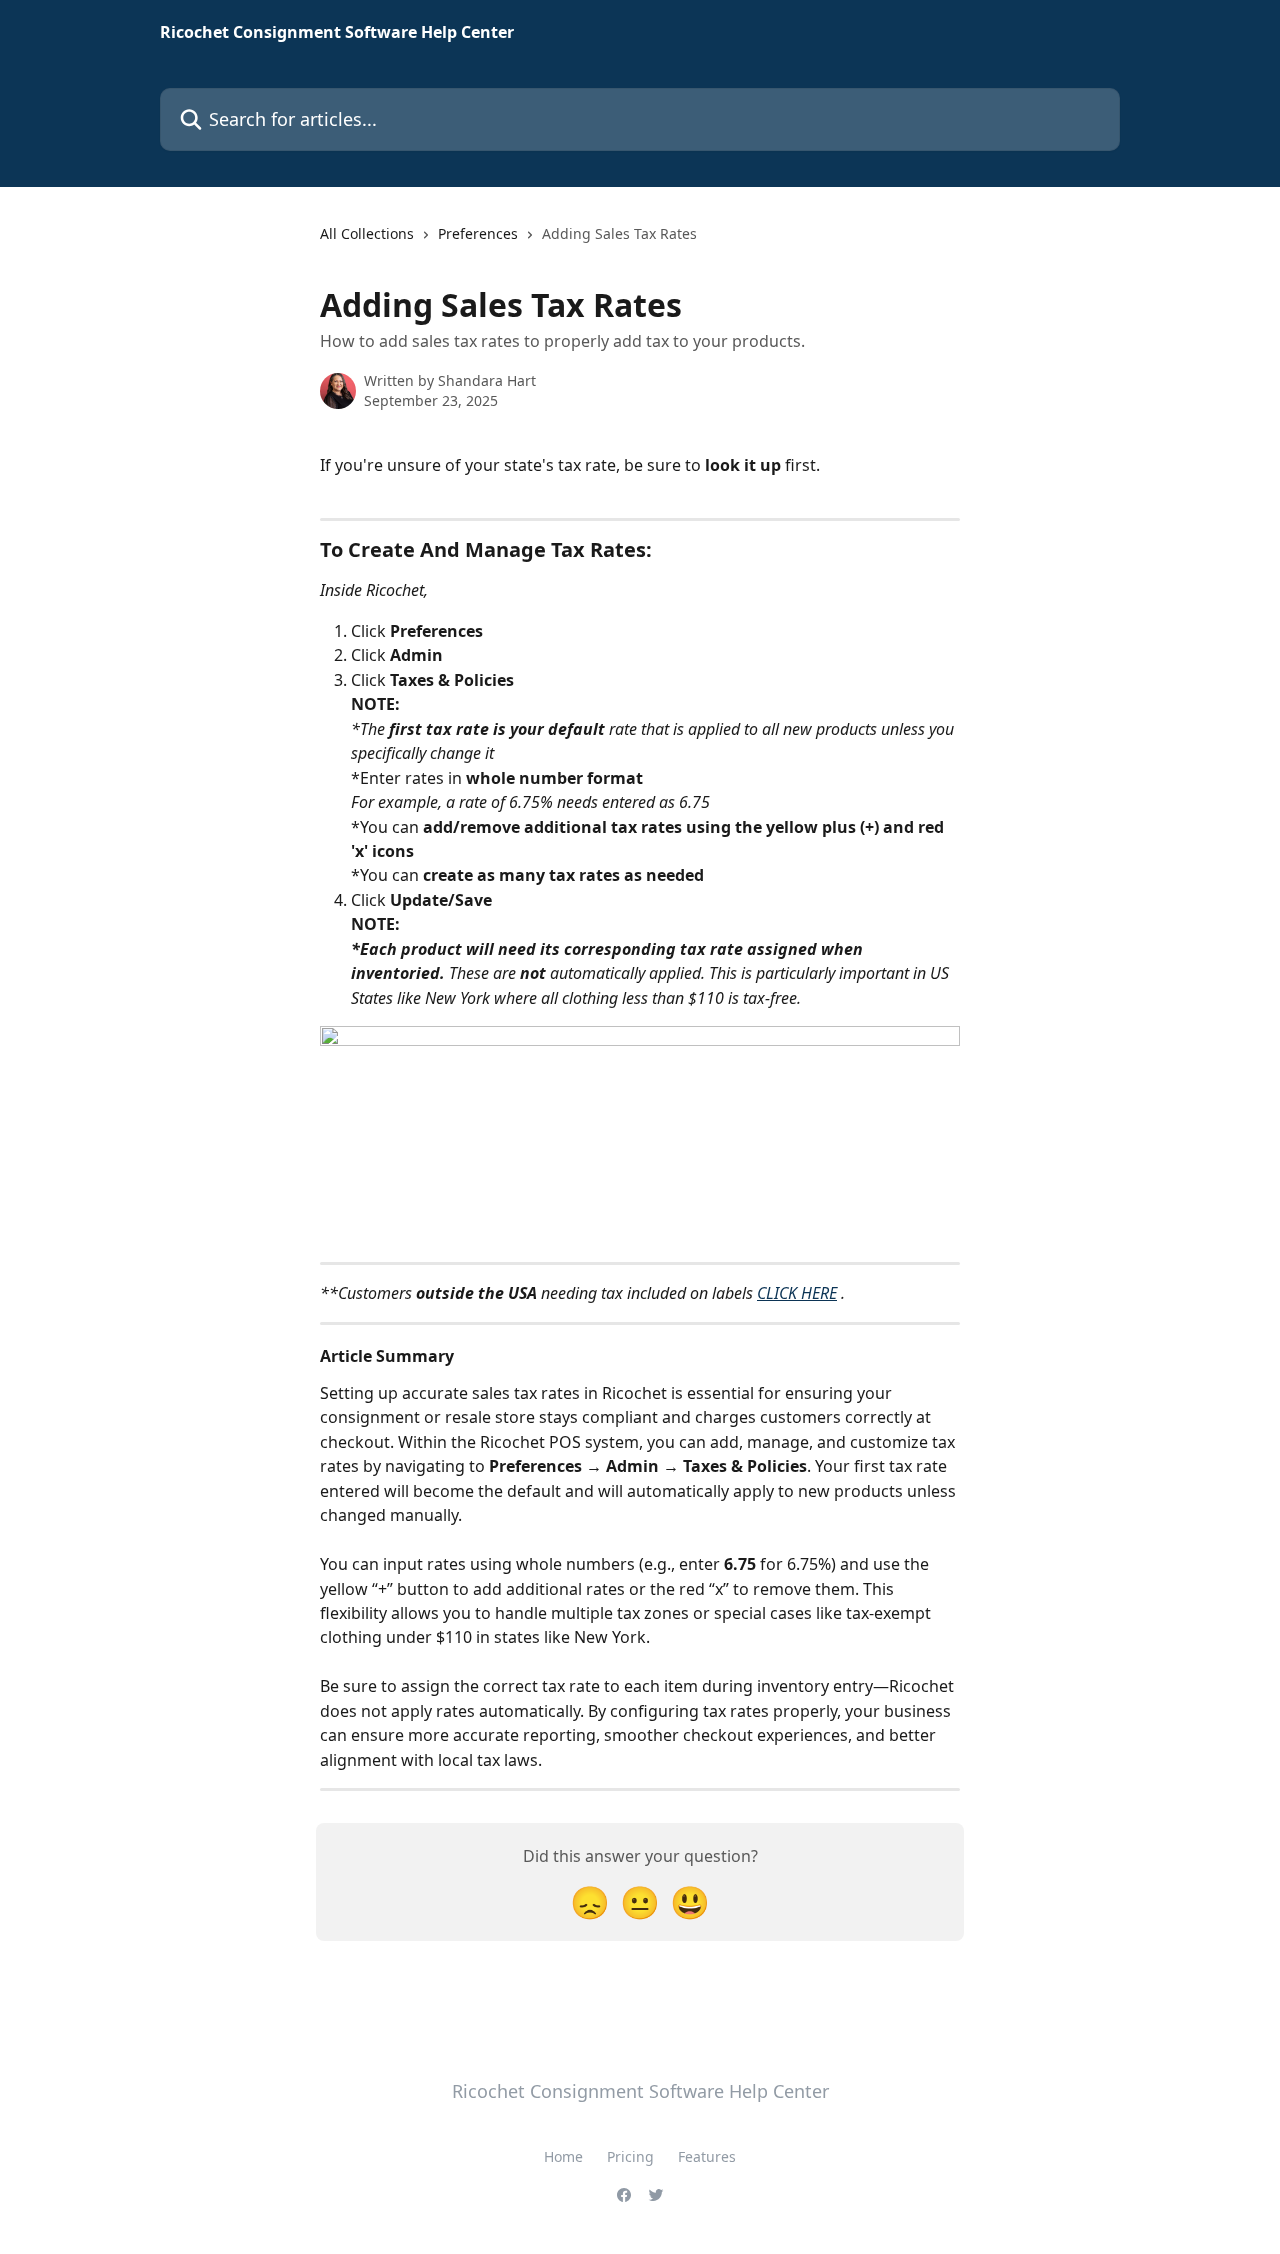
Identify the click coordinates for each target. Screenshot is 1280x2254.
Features (707, 2156)
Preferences (478, 233)
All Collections (367, 233)
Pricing (630, 2156)
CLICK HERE (797, 1293)
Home (563, 2156)
